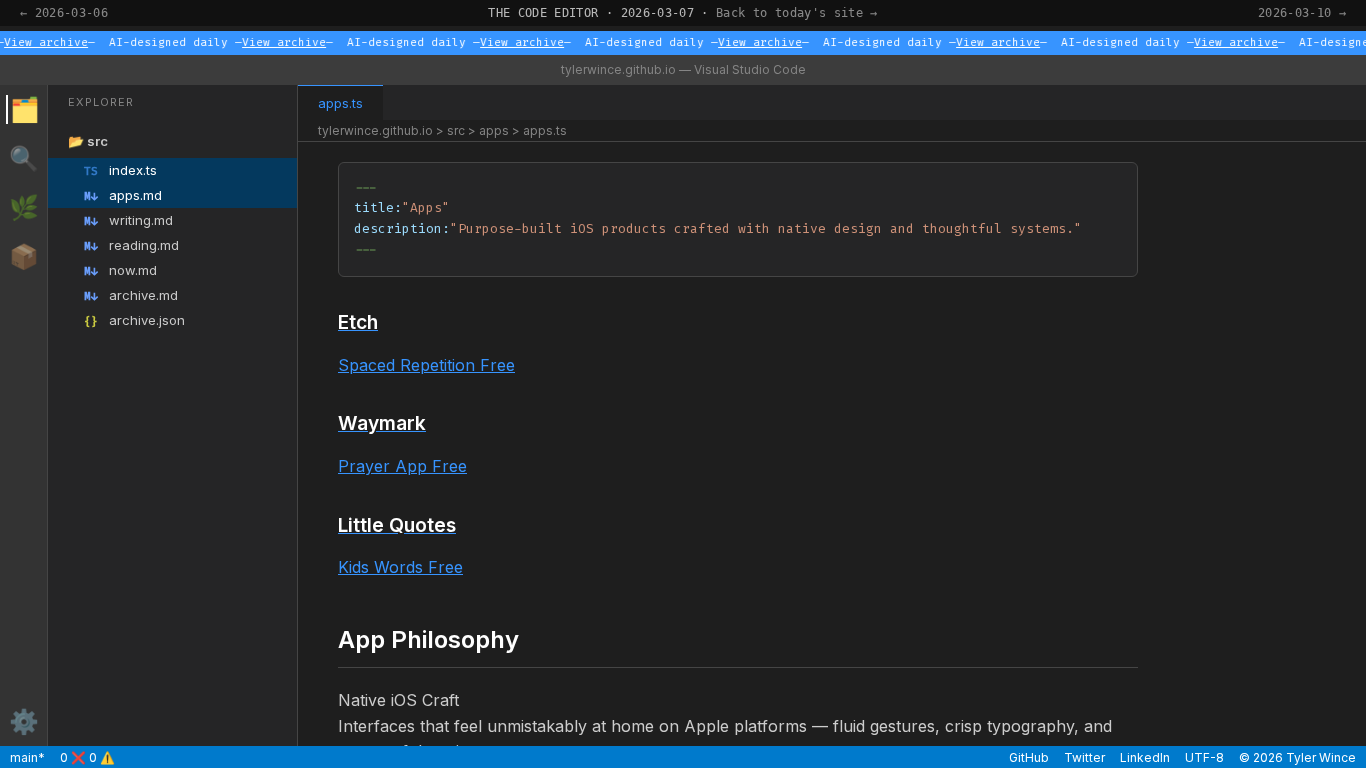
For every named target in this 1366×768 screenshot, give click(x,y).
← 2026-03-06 (64, 13)
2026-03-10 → (1302, 13)
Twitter (1084, 757)
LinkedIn (1145, 757)
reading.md (131, 245)
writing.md (128, 220)
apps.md (123, 195)
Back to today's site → (797, 13)
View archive (44, 42)
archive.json (134, 320)
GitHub (1029, 757)
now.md (120, 270)
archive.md (131, 295)
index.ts (120, 170)
